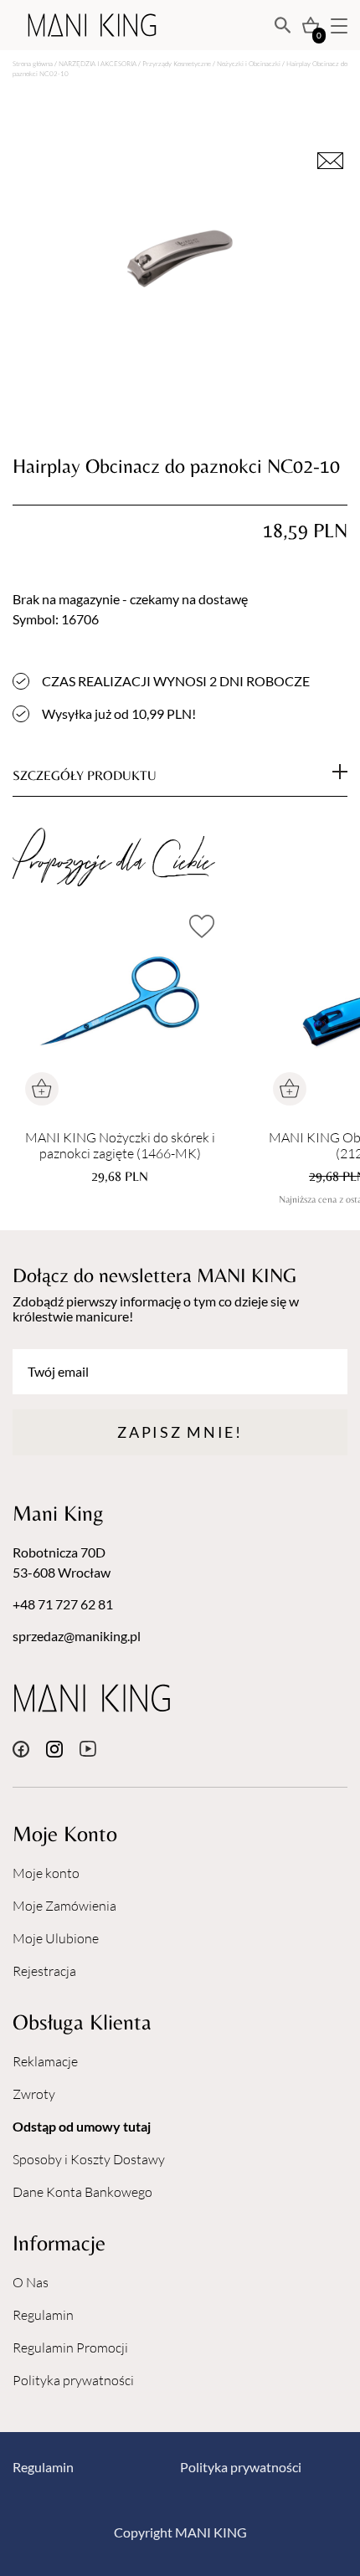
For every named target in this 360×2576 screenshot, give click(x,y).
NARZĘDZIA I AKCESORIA (98, 63)
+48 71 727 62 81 (63, 1604)
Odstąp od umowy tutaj (82, 2126)
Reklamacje (45, 2061)
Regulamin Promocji (70, 2348)
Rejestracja (44, 1971)
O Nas (31, 2282)
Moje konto (46, 1873)
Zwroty (34, 2094)
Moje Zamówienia (64, 1906)
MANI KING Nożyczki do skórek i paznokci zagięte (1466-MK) (120, 1146)
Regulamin (43, 2315)
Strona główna (33, 63)
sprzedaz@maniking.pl (77, 1636)
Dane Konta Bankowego (82, 2192)
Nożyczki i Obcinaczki (249, 63)
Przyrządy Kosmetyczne (177, 63)
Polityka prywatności (73, 2380)
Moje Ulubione (56, 1938)
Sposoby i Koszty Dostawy (89, 2159)
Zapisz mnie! (180, 1432)
